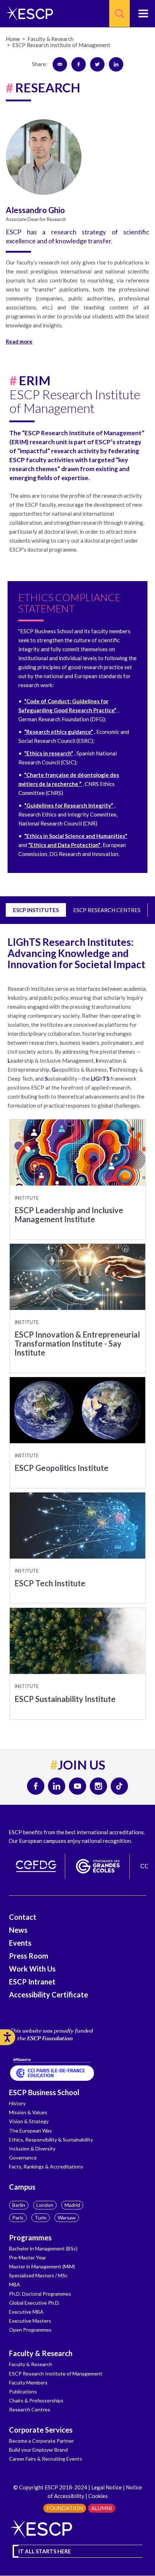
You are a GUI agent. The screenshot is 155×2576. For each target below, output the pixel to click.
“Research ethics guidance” (59, 732)
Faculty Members (28, 2382)
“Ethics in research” (49, 753)
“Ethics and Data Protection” (64, 845)
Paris (18, 2218)
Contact (23, 1917)
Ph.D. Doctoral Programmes (40, 2294)
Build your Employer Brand (38, 2450)
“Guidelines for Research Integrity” (69, 805)
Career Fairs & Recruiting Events (46, 2459)
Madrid (72, 2205)
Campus (22, 2187)
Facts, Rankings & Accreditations (46, 2166)
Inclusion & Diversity (32, 2149)
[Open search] (119, 13)
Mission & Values (28, 2112)
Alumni (102, 2508)
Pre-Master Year (28, 2257)
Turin (41, 2218)
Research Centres (30, 2409)
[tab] (77, 340)
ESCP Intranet (32, 1982)
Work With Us (32, 1969)
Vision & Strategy (29, 2121)
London (45, 2205)
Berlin (19, 2205)
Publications (23, 2391)
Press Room (29, 1956)
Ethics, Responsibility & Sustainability (51, 2140)
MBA (15, 2284)
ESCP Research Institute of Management (56, 2373)
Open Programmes (30, 2330)
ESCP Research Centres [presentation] (107, 910)
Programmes (30, 2237)
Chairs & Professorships (36, 2400)
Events (20, 1943)
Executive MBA (26, 2312)
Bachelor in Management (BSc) (43, 2248)
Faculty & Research (41, 2353)
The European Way (30, 2131)
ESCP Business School (44, 2092)
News (18, 1930)
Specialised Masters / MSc (38, 2275)
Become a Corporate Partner (41, 2441)
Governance (23, 2158)
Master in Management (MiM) (42, 2266)
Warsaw (67, 2218)
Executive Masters (30, 2321)
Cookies (98, 2496)
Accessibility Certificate (48, 1995)
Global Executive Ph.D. (34, 2303)
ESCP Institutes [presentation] (36, 910)
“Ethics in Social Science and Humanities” (76, 836)
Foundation (65, 2508)
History (17, 2103)
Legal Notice (107, 2487)
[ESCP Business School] (27, 13)
